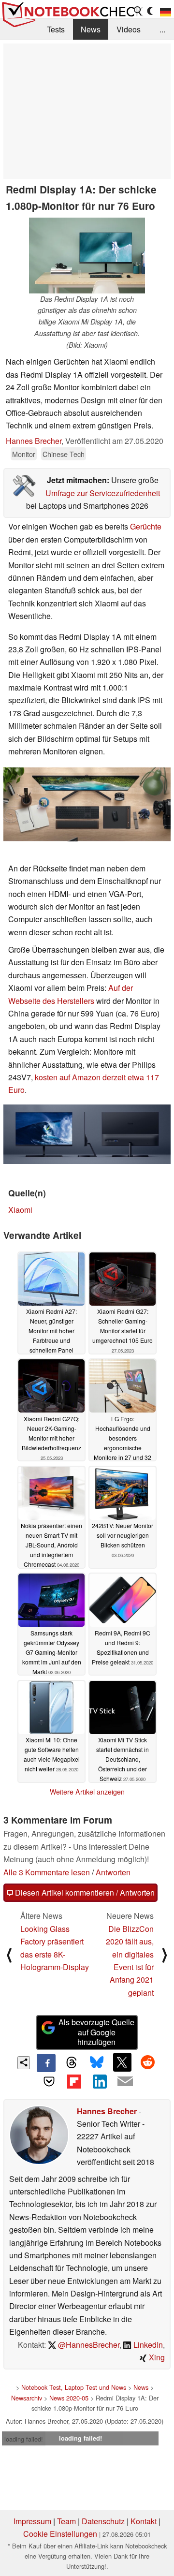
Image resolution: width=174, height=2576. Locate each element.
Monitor (24, 454)
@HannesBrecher (88, 2345)
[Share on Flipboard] (74, 2081)
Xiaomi (20, 1210)
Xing (156, 2357)
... (162, 29)
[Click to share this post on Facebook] (46, 2063)
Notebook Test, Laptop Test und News (74, 2387)
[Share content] (24, 2063)
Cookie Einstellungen (60, 2534)
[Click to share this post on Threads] (72, 2063)
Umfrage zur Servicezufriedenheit (103, 493)
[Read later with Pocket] (49, 2081)
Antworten (113, 1872)
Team (66, 2521)
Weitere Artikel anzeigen (87, 1792)
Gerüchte (146, 526)
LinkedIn (147, 2345)
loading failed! (24, 2439)
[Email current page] (125, 2082)
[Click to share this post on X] (122, 2062)
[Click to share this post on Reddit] (147, 2062)
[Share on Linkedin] (100, 2081)
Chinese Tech (64, 454)
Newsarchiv (27, 2398)
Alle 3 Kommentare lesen (47, 1872)
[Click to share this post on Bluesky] (97, 2063)
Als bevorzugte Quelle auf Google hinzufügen (96, 2032)
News (91, 29)
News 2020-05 (69, 2398)
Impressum (32, 2521)
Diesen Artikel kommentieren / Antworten (84, 1892)
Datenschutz (103, 2521)
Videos (129, 29)
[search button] (138, 11)
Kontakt (144, 2521)
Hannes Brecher (34, 441)
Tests (56, 29)
